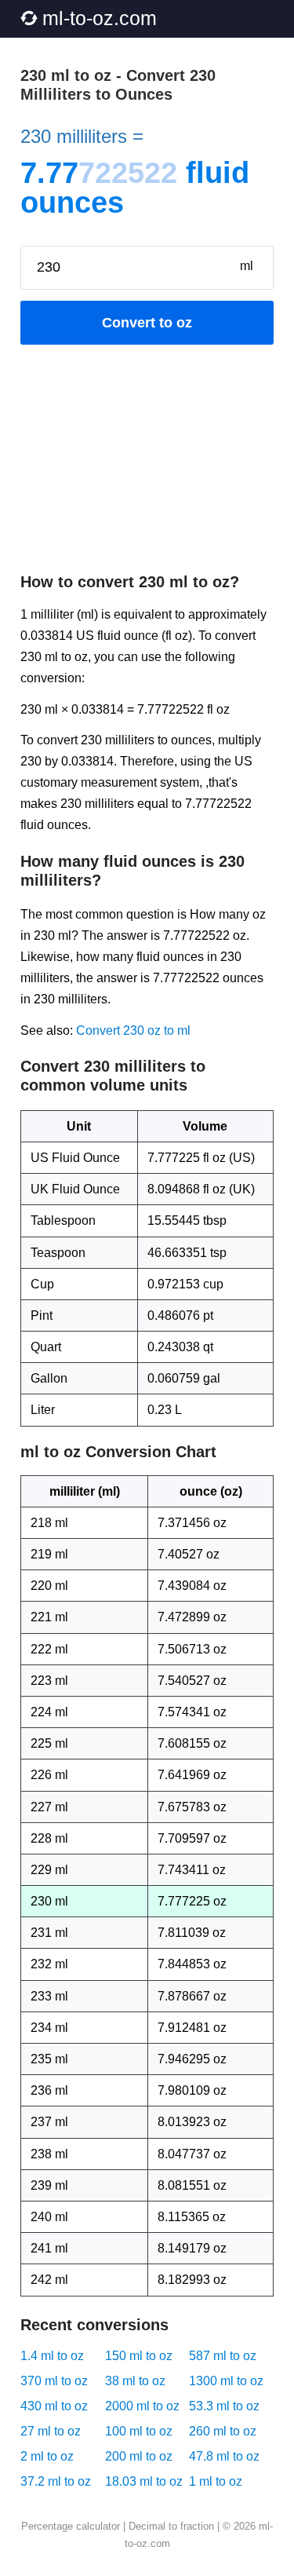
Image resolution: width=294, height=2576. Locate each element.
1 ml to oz (216, 2481)
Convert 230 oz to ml (133, 1030)
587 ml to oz (223, 2356)
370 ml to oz (54, 2381)
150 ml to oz (139, 2356)
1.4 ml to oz (52, 2356)
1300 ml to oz (226, 2381)
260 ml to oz (223, 2431)
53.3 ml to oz (224, 2406)
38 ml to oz (135, 2381)
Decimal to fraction (171, 2526)
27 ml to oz (51, 2431)
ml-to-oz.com (100, 18)
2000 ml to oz (142, 2406)
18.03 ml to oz (144, 2481)
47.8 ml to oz (224, 2456)
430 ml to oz (54, 2406)
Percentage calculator (71, 2526)
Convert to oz (147, 323)
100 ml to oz (139, 2431)
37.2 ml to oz (56, 2481)
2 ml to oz (47, 2456)
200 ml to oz (139, 2456)
